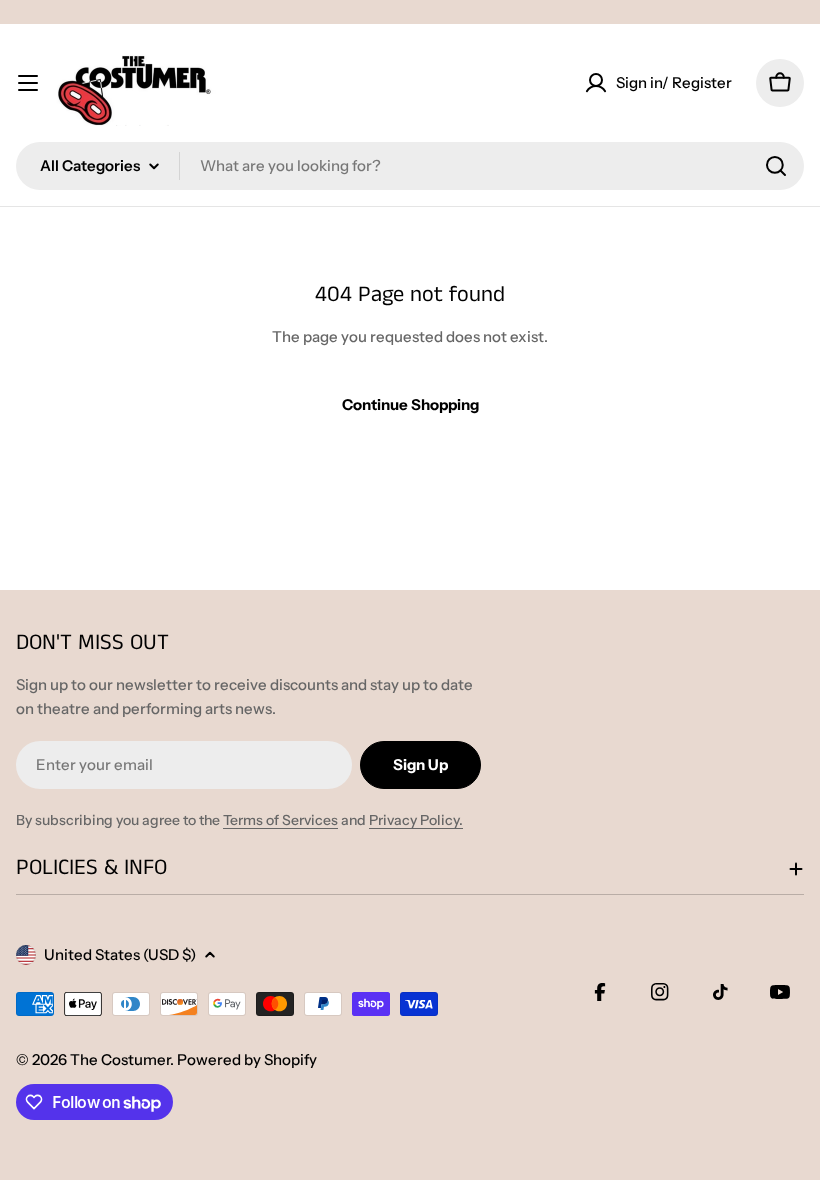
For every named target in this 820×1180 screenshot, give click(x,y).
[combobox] (410, 166)
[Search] (776, 166)
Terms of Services (280, 820)
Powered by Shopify (247, 1059)
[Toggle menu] (28, 83)
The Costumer (120, 1059)
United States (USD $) (120, 954)
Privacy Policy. (416, 820)
